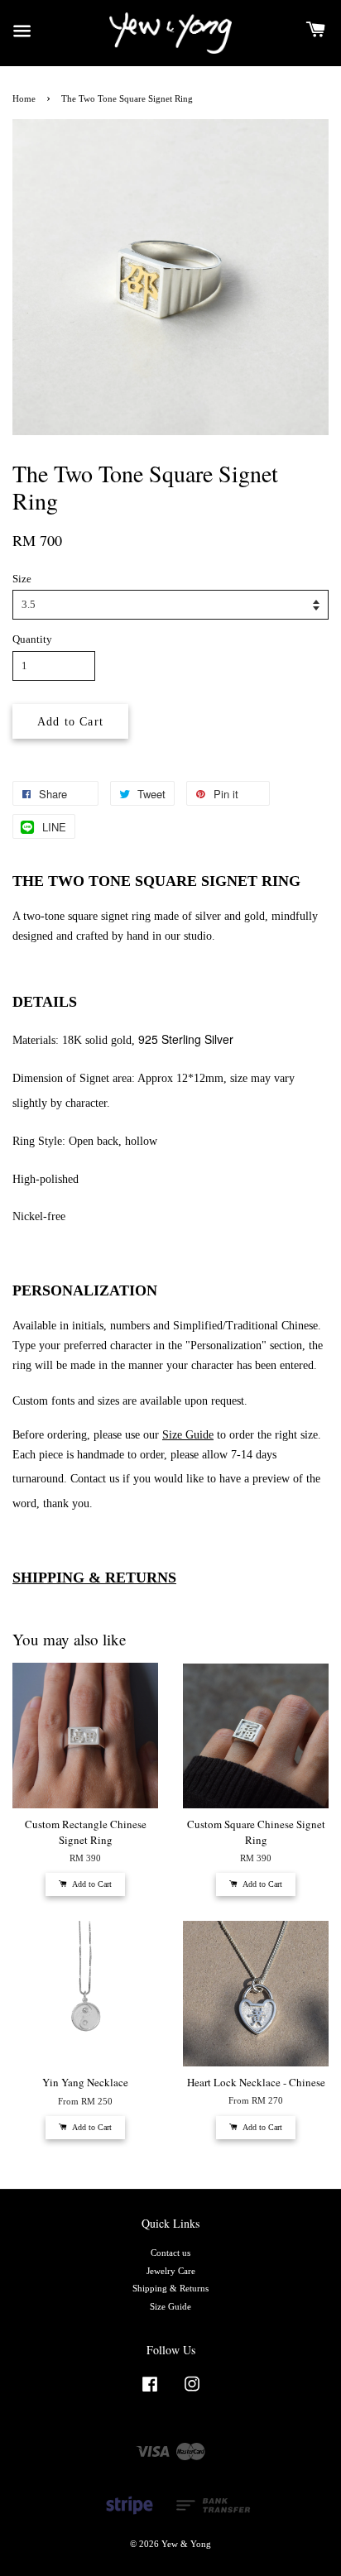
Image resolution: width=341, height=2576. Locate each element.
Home (24, 98)
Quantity (32, 639)
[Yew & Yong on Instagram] (192, 2392)
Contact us (170, 2253)
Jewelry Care (171, 2271)
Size (22, 579)
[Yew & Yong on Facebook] (150, 2392)
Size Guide (170, 2306)
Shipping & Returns (170, 2288)
